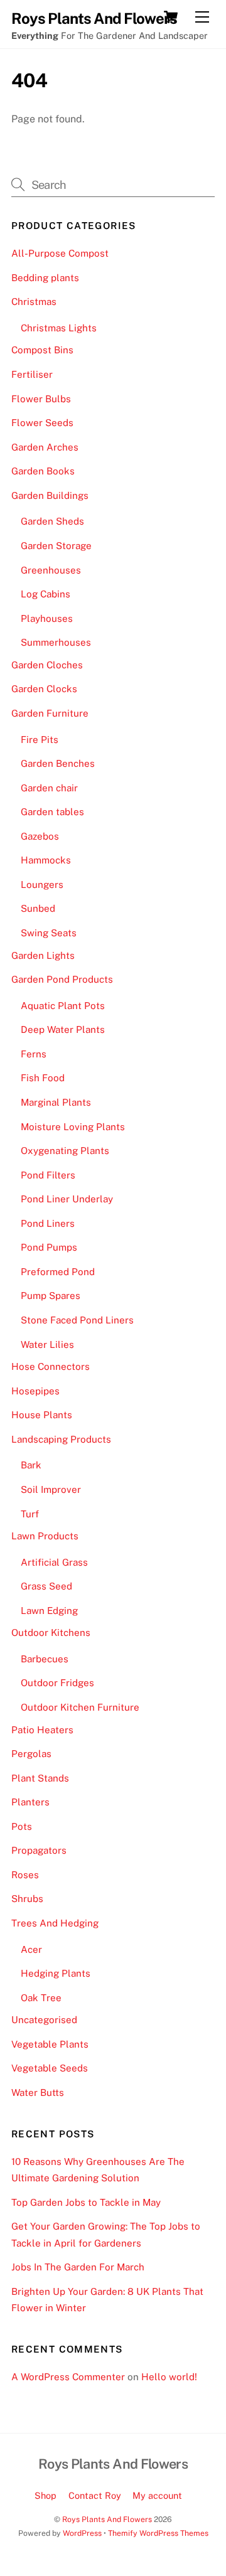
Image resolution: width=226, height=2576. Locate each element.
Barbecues (45, 1659)
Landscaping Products (61, 1439)
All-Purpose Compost (60, 253)
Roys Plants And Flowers (107, 2519)
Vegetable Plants (50, 2044)
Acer (31, 1949)
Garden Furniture (50, 713)
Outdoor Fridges (57, 1683)
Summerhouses (56, 642)
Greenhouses (51, 570)
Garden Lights (43, 955)
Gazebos (40, 836)
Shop (46, 2495)
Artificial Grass (54, 1562)
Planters (30, 1802)
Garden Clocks (44, 689)
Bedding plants (45, 278)
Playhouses (47, 618)
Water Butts (38, 2092)
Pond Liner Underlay (67, 1199)
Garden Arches (45, 447)
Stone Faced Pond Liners (77, 1320)
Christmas (34, 302)
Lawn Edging (49, 1611)
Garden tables (52, 812)
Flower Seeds (42, 423)
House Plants (42, 1415)
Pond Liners (48, 1223)
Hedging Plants (56, 1973)
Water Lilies (47, 1344)
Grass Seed (46, 1586)
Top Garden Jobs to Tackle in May (86, 2202)
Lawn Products (45, 1536)
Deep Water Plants (63, 1029)
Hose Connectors (51, 1366)
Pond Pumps (49, 1247)
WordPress (82, 2533)
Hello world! (169, 2377)
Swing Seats (49, 933)
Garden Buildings (50, 495)
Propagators (39, 1850)
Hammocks (46, 860)
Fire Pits (40, 740)
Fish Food (43, 1078)
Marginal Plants (56, 1102)
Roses (25, 1875)
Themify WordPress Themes (158, 2533)
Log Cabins (46, 594)
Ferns (34, 1054)
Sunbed (38, 908)
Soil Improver (51, 1489)
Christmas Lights (59, 328)
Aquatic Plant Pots (63, 1006)
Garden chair (49, 788)
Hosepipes (35, 1391)
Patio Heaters (42, 1730)
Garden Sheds (52, 521)
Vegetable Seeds (50, 2068)
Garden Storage (56, 546)
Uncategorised (44, 2020)
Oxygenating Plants (65, 1151)
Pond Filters (48, 1175)
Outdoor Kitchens (51, 1633)
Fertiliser (32, 374)
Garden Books (43, 471)
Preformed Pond (58, 1272)
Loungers (42, 884)
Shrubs (27, 1899)
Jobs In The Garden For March (78, 2267)
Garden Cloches (47, 665)
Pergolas (31, 1754)
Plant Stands (40, 1778)
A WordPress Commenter (68, 2377)
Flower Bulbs (41, 399)
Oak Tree (41, 1998)
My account (157, 2495)
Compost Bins (42, 350)
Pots (22, 1826)
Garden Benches (58, 763)
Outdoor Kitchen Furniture (80, 1707)
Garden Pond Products (62, 979)
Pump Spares (51, 1296)
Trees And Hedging (55, 1923)
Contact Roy (95, 2495)
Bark (31, 1465)
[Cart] (171, 17)
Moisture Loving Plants (73, 1127)
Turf (30, 1514)
